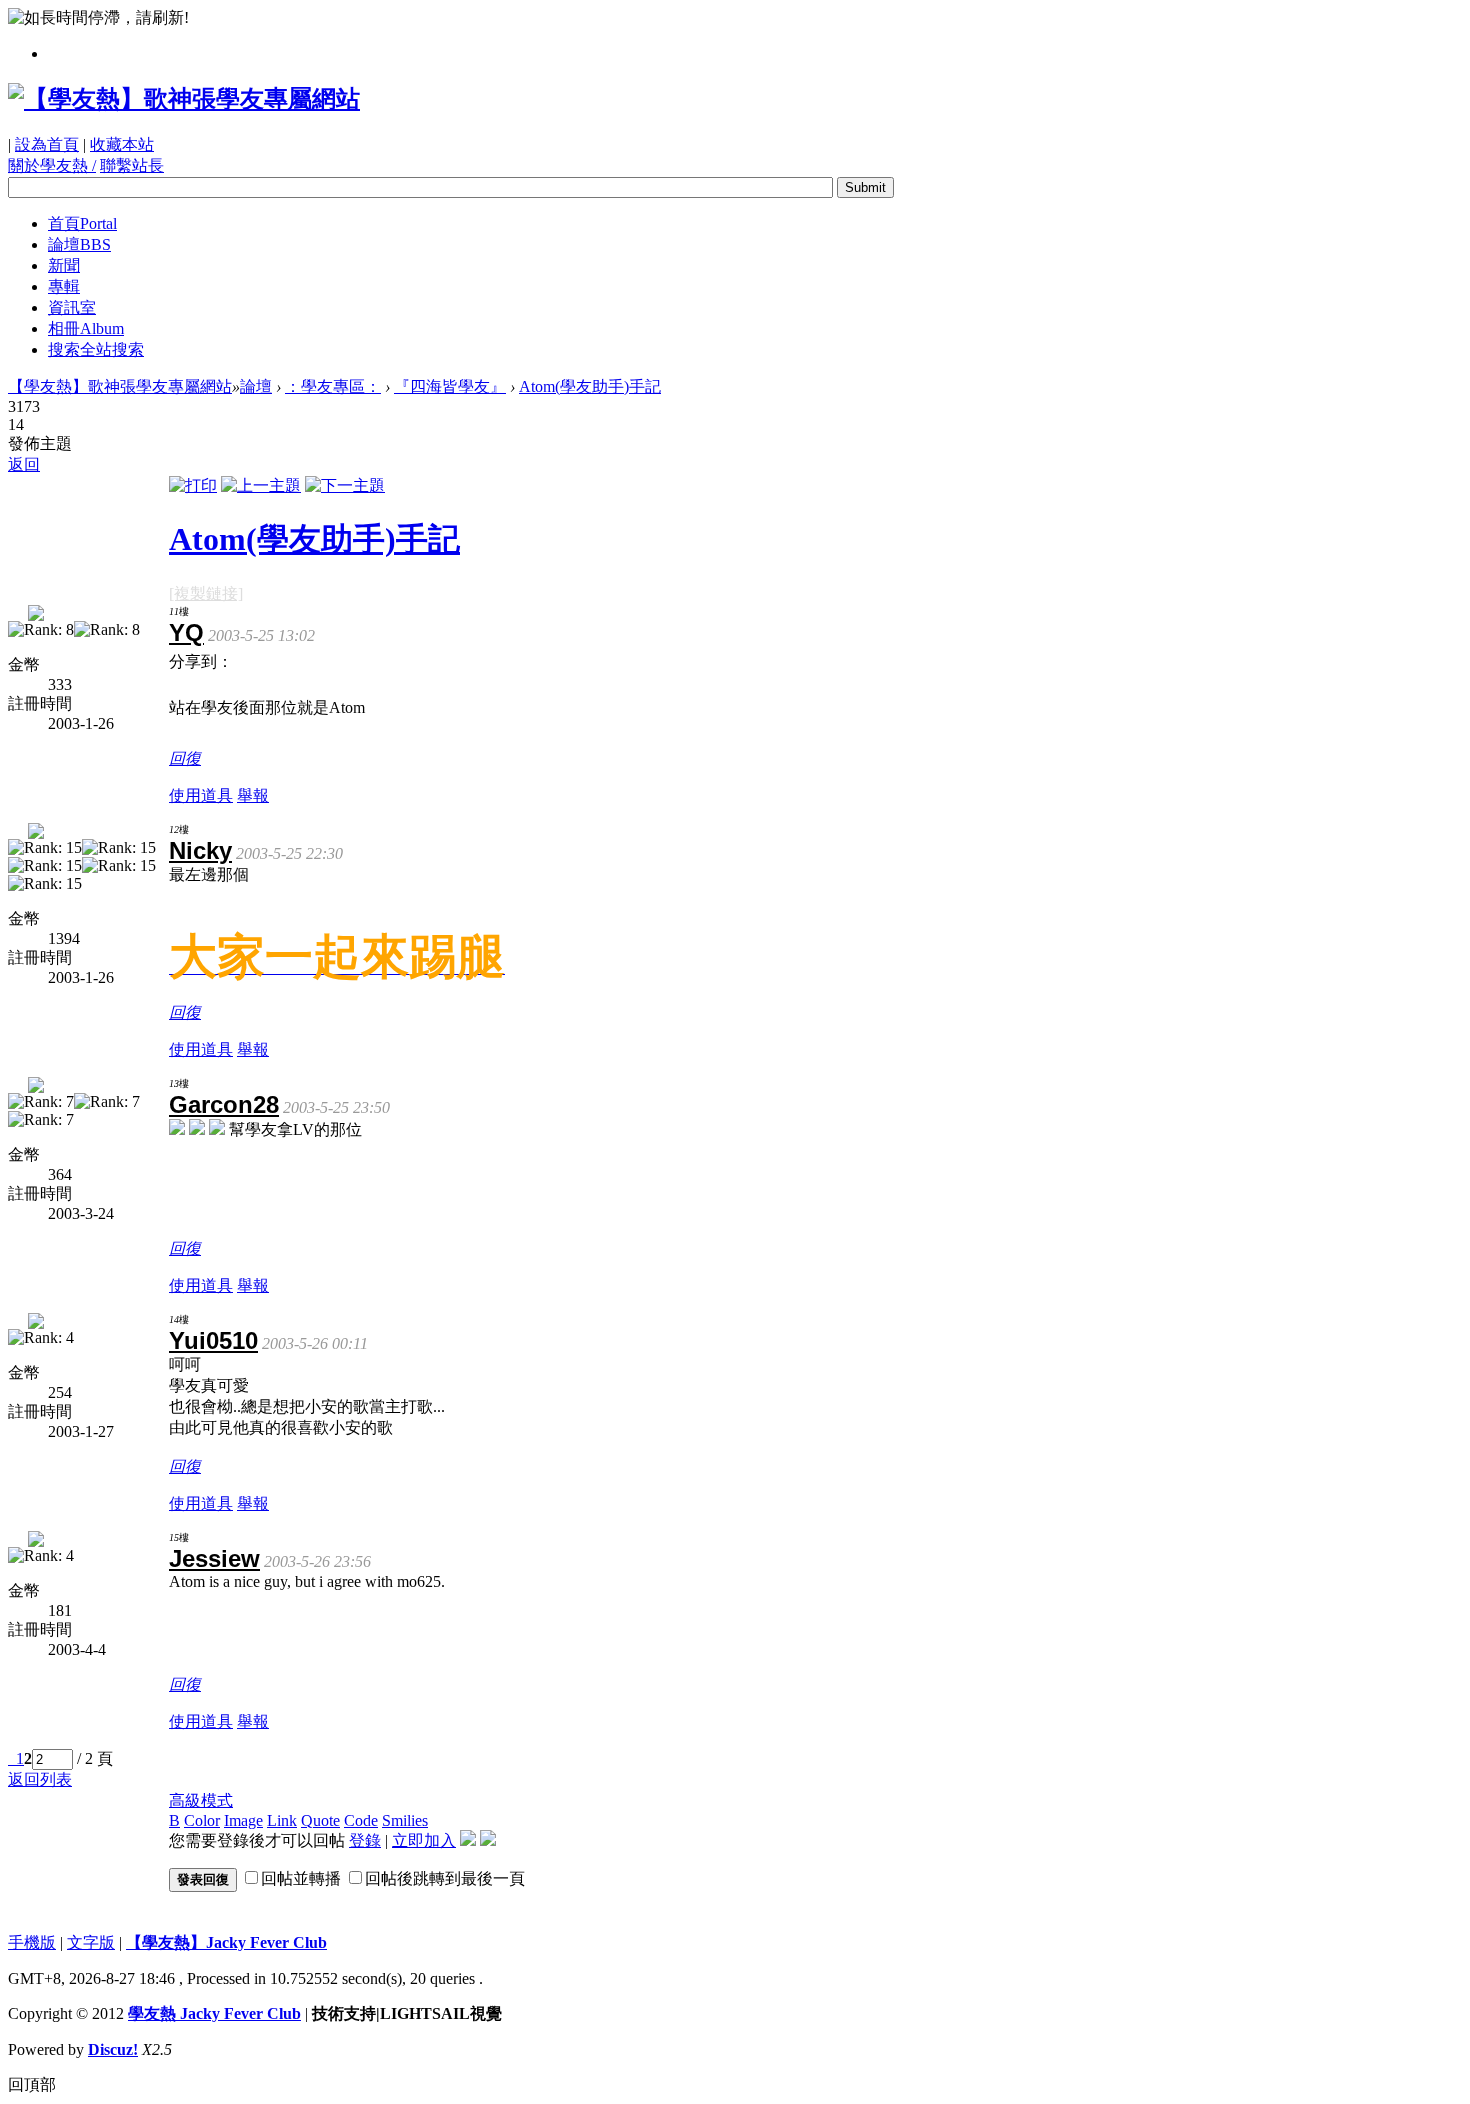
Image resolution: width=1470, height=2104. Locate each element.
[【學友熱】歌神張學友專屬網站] (184, 99)
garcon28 (224, 1104)
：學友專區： (333, 386)
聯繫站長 (132, 165)
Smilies (405, 1820)
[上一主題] (261, 485)
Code (361, 1820)
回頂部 (32, 2084)
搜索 (96, 349)
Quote (320, 1820)
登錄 (365, 1840)
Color (202, 1820)
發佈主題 (40, 443)
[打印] (193, 485)
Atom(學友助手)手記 (590, 386)
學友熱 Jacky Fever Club (214, 2013)
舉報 (253, 795)
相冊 (86, 328)
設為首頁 (47, 144)
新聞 (64, 265)
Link (282, 1820)
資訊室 (72, 307)
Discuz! (113, 2049)
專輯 (64, 286)
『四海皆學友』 (450, 386)
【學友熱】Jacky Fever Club (226, 1942)
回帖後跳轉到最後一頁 (445, 1878)
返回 (24, 464)
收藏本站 (122, 144)
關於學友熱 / (52, 165)
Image (243, 1820)
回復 (185, 758)
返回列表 (40, 1779)
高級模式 (201, 1800)
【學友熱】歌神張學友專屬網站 (120, 386)
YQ (186, 632)
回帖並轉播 (301, 1878)
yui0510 (213, 1340)
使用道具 (201, 795)
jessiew (214, 1558)
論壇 (79, 244)
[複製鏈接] (206, 593)
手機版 (32, 1942)
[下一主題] (345, 485)
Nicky (200, 850)
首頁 (82, 223)
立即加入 (424, 1840)
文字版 (91, 1942)
